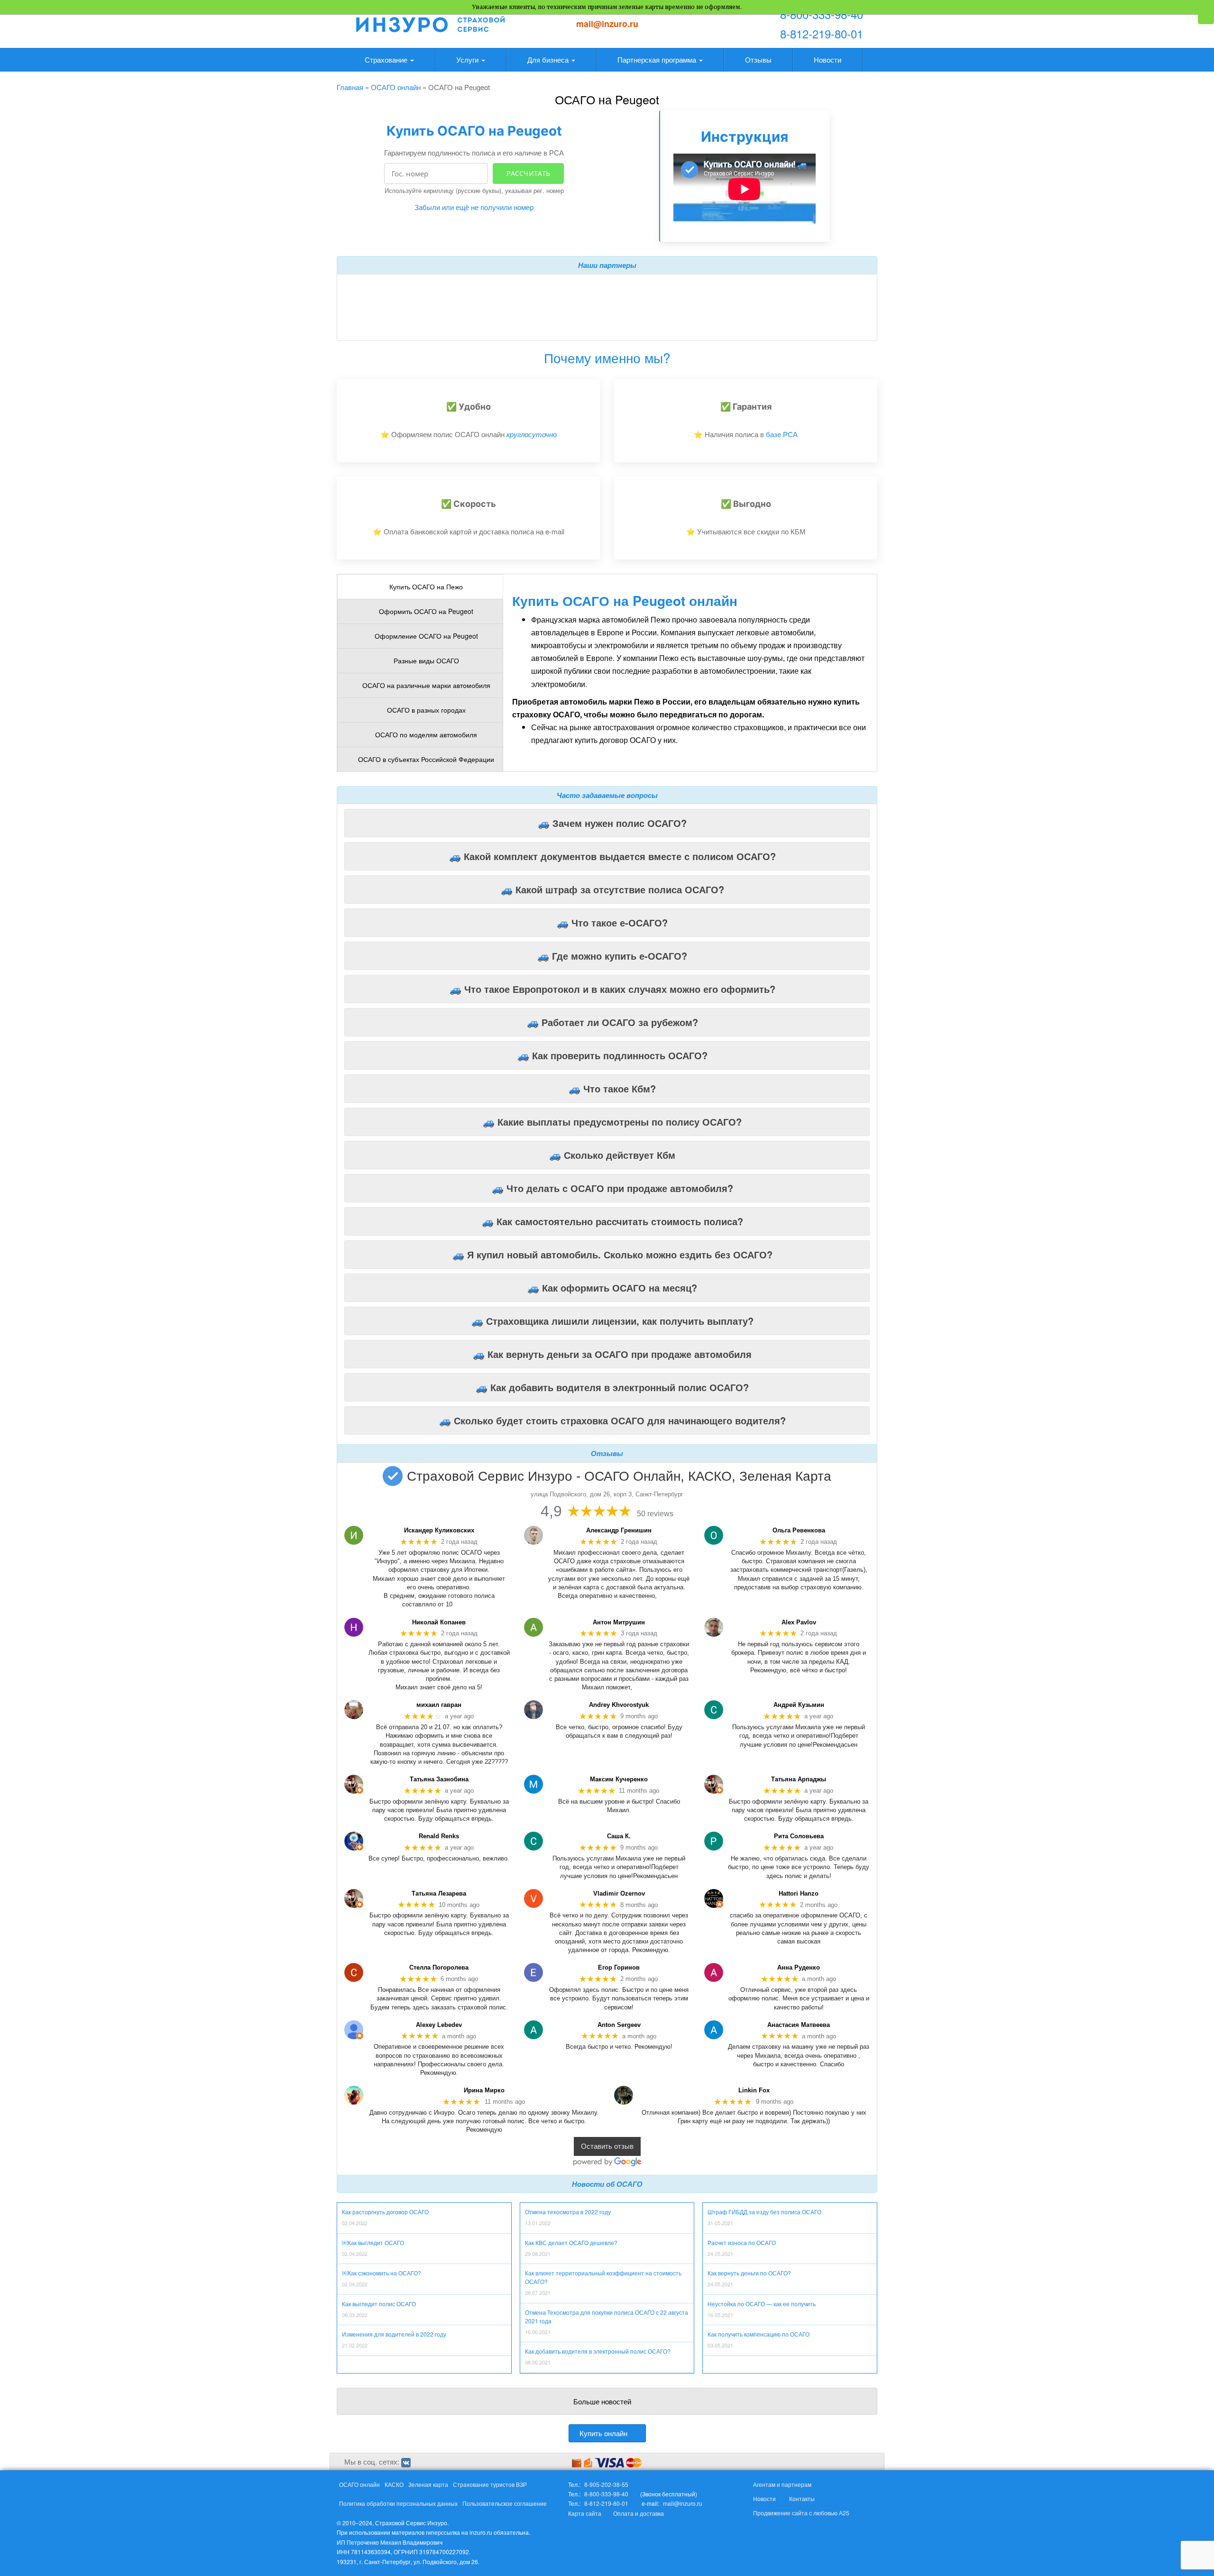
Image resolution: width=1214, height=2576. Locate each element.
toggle (1206, 19)
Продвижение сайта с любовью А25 (801, 2513)
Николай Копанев (439, 1622)
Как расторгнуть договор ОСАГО (385, 2212)
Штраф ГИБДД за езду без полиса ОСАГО (764, 2212)
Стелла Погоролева (439, 1967)
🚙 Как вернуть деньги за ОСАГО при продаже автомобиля (612, 1354)
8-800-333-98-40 (822, 14)
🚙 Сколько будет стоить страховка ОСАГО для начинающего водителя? (612, 1420)
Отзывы (758, 60)
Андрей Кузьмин (799, 1705)
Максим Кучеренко (619, 1779)
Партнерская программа (658, 60)
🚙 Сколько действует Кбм (612, 1155)
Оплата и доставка (639, 2513)
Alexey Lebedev (439, 2025)
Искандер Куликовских (439, 1530)
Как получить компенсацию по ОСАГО (759, 2334)
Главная (350, 87)
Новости (828, 60)
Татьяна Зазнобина (439, 1779)
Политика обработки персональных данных (398, 2503)
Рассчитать (528, 173)
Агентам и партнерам (782, 2484)
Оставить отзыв (607, 2147)
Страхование (387, 60)
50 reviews (655, 1514)
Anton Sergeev (619, 2025)
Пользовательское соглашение (505, 2503)
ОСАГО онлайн (396, 87)
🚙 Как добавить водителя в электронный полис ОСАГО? (612, 1387)
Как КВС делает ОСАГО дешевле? (571, 2242)
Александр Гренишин (619, 1530)
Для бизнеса (549, 60)
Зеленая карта (428, 2484)
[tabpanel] (376, 286)
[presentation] (420, 587)
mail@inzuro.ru (607, 24)
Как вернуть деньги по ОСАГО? (749, 2273)
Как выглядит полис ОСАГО (379, 2304)
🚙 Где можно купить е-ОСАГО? (612, 956)
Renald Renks (439, 1836)
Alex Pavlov (799, 1622)
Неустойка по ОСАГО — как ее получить (762, 2304)
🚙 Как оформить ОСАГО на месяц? (612, 1288)
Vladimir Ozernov (619, 1893)
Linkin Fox (754, 2090)
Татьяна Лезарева (439, 1893)
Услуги (468, 60)
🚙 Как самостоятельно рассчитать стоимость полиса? (612, 1221)
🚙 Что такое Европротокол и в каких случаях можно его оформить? (612, 989)
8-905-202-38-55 (606, 2484)
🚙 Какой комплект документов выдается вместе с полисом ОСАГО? (612, 856)
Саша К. (619, 1836)
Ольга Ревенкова (799, 1530)
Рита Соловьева (799, 1836)
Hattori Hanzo (799, 1893)
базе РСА (782, 434)
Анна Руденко (799, 1967)
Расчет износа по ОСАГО (742, 2242)
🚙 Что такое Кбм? (612, 1088)
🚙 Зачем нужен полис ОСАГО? (612, 823)
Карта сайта (585, 2513)
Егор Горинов (619, 1967)
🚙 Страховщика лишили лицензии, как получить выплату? (612, 1321)
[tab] (420, 587)
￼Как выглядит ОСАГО (373, 2242)
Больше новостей (602, 2401)
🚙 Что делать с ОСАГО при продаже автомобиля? (612, 1188)
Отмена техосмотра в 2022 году (568, 2212)
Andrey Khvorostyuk (619, 1705)
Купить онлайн (603, 2433)
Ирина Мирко (484, 2090)
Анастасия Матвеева (799, 2025)
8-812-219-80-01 (822, 33)
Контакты (802, 2498)
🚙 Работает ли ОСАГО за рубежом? (612, 1022)
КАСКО (394, 2484)
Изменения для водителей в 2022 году (394, 2334)
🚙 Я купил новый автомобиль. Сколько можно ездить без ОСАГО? (612, 1254)
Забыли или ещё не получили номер (474, 207)
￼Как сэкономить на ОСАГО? (382, 2273)
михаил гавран (439, 1705)
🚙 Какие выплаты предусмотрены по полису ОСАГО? (612, 1122)
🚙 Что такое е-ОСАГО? (612, 922)
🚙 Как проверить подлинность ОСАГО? (612, 1055)
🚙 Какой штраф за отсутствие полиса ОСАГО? (612, 889)
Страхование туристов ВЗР (490, 2484)
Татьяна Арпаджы (799, 1779)
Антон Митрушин (619, 1622)
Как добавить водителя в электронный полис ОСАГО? (598, 2351)
